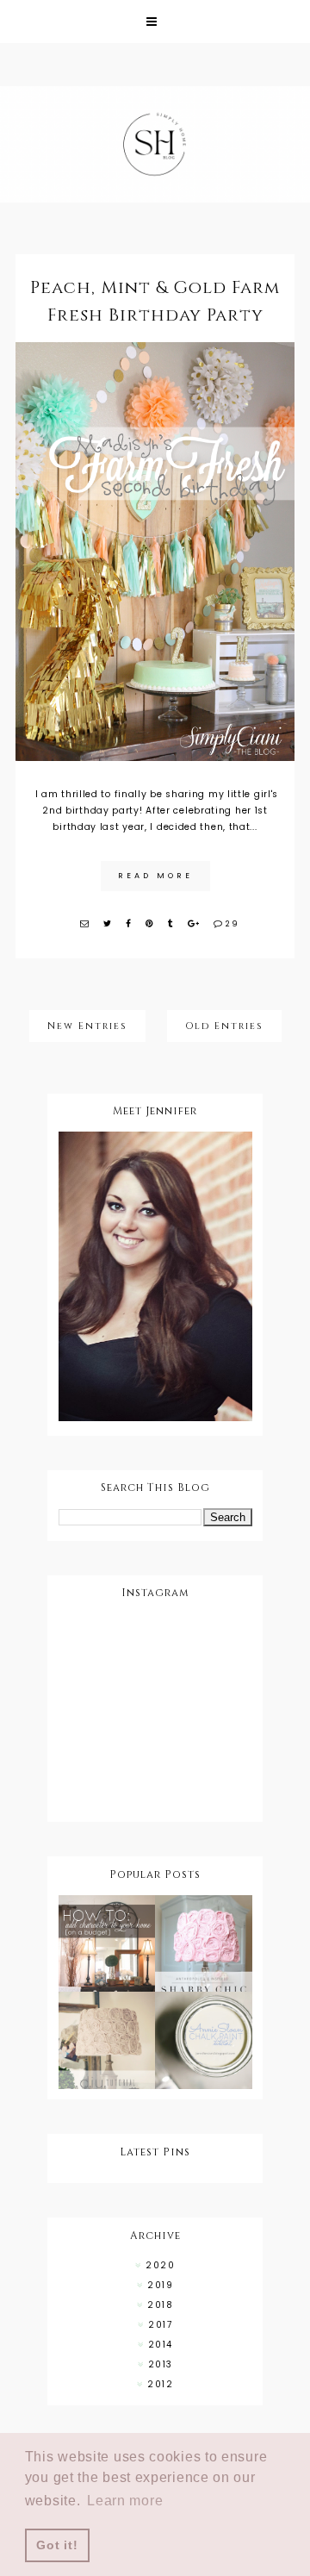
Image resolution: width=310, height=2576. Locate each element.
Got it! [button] (57, 2545)
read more (155, 876)
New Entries (87, 1026)
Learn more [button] (125, 2501)
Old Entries (224, 1026)
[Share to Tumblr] (171, 923)
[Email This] (85, 923)
